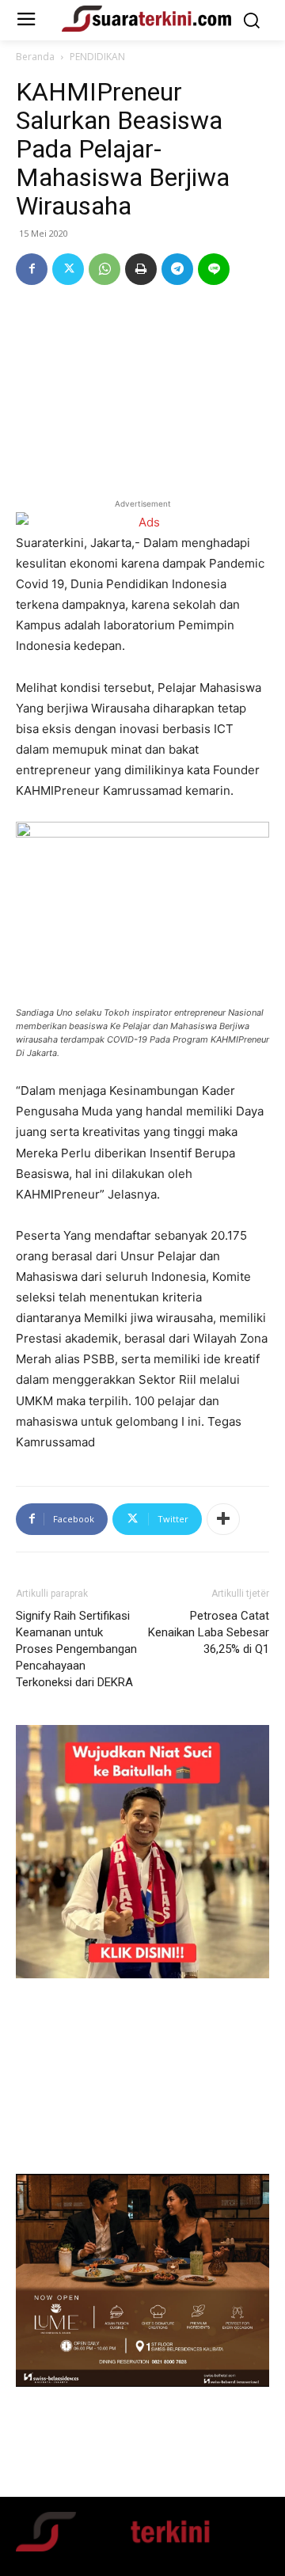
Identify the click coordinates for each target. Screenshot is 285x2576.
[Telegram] (177, 269)
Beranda (35, 57)
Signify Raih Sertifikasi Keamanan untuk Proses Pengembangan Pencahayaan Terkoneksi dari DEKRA (76, 1649)
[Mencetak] (141, 269)
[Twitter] (68, 269)
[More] (223, 1519)
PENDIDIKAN (97, 57)
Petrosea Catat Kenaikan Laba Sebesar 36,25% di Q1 (209, 1632)
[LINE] (214, 269)
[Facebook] (32, 269)
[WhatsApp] (104, 269)
